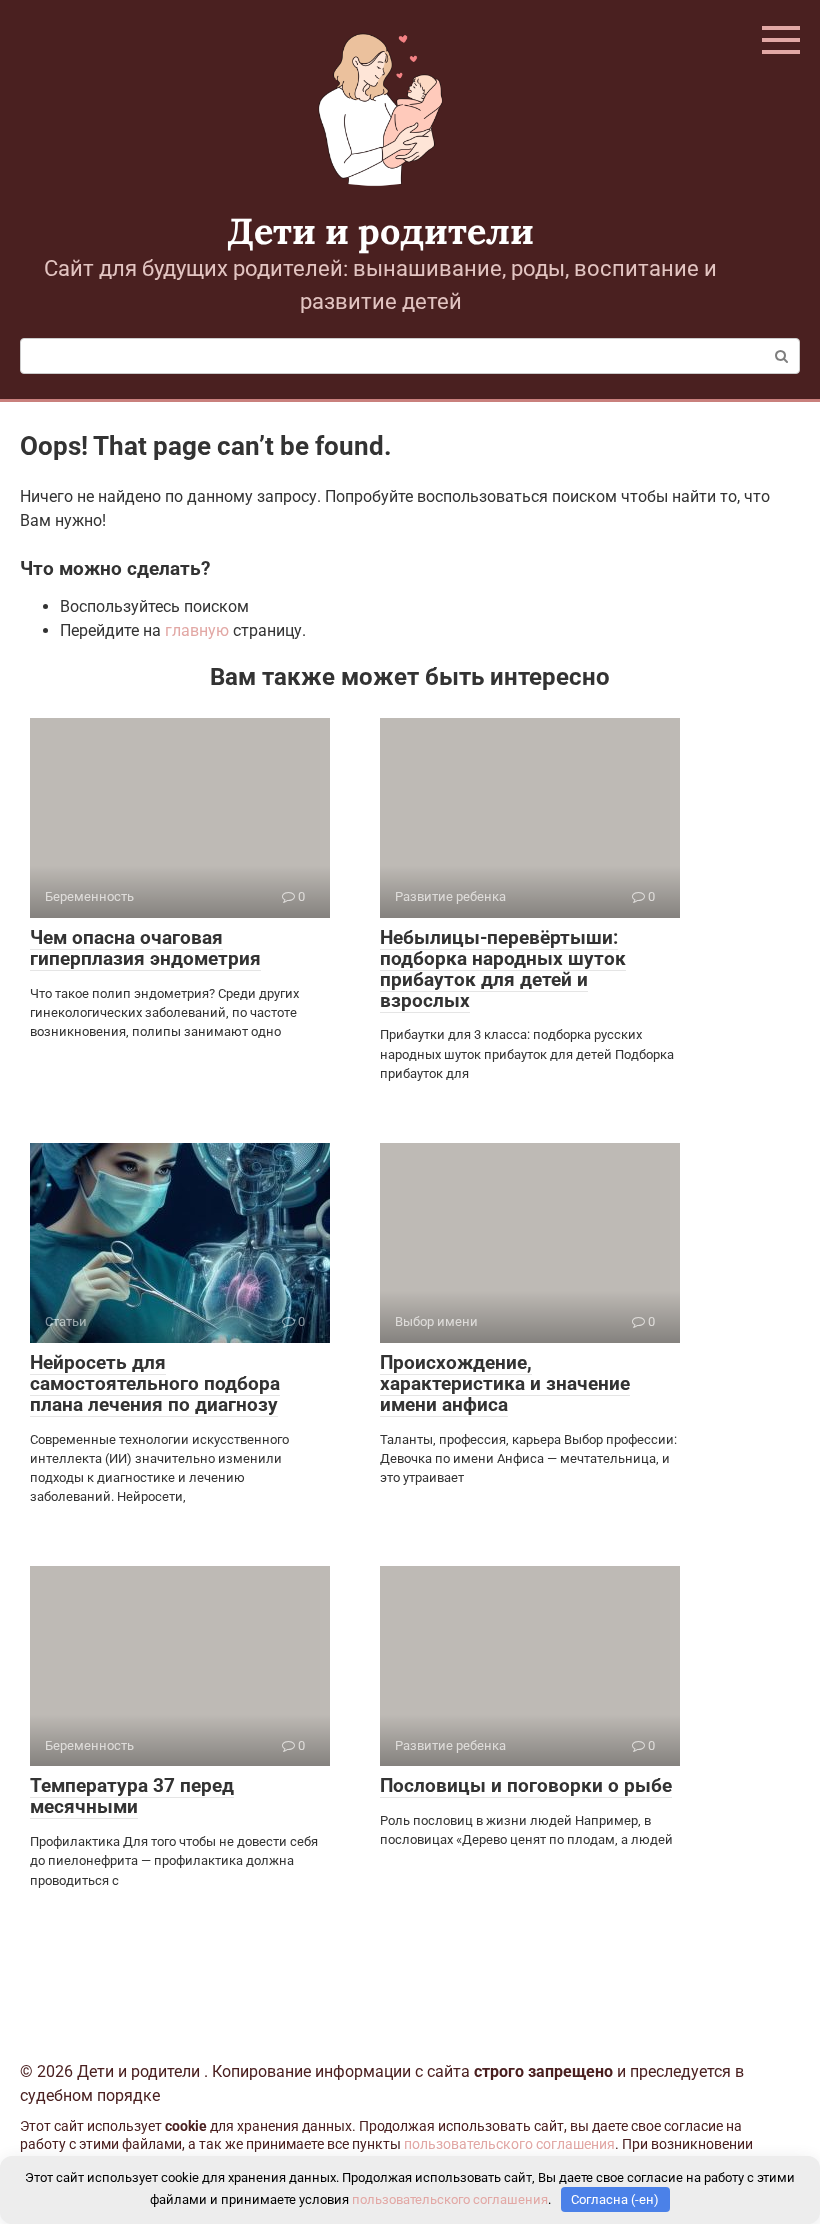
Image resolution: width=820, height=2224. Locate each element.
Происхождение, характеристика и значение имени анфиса (505, 1383)
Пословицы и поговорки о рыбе (526, 1785)
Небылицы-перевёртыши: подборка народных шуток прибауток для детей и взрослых (503, 969)
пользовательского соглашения (509, 2144)
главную (197, 630)
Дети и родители (380, 231)
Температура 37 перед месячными (132, 1796)
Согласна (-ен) (615, 2199)
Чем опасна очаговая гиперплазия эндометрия (145, 948)
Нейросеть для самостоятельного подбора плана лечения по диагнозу (155, 1383)
